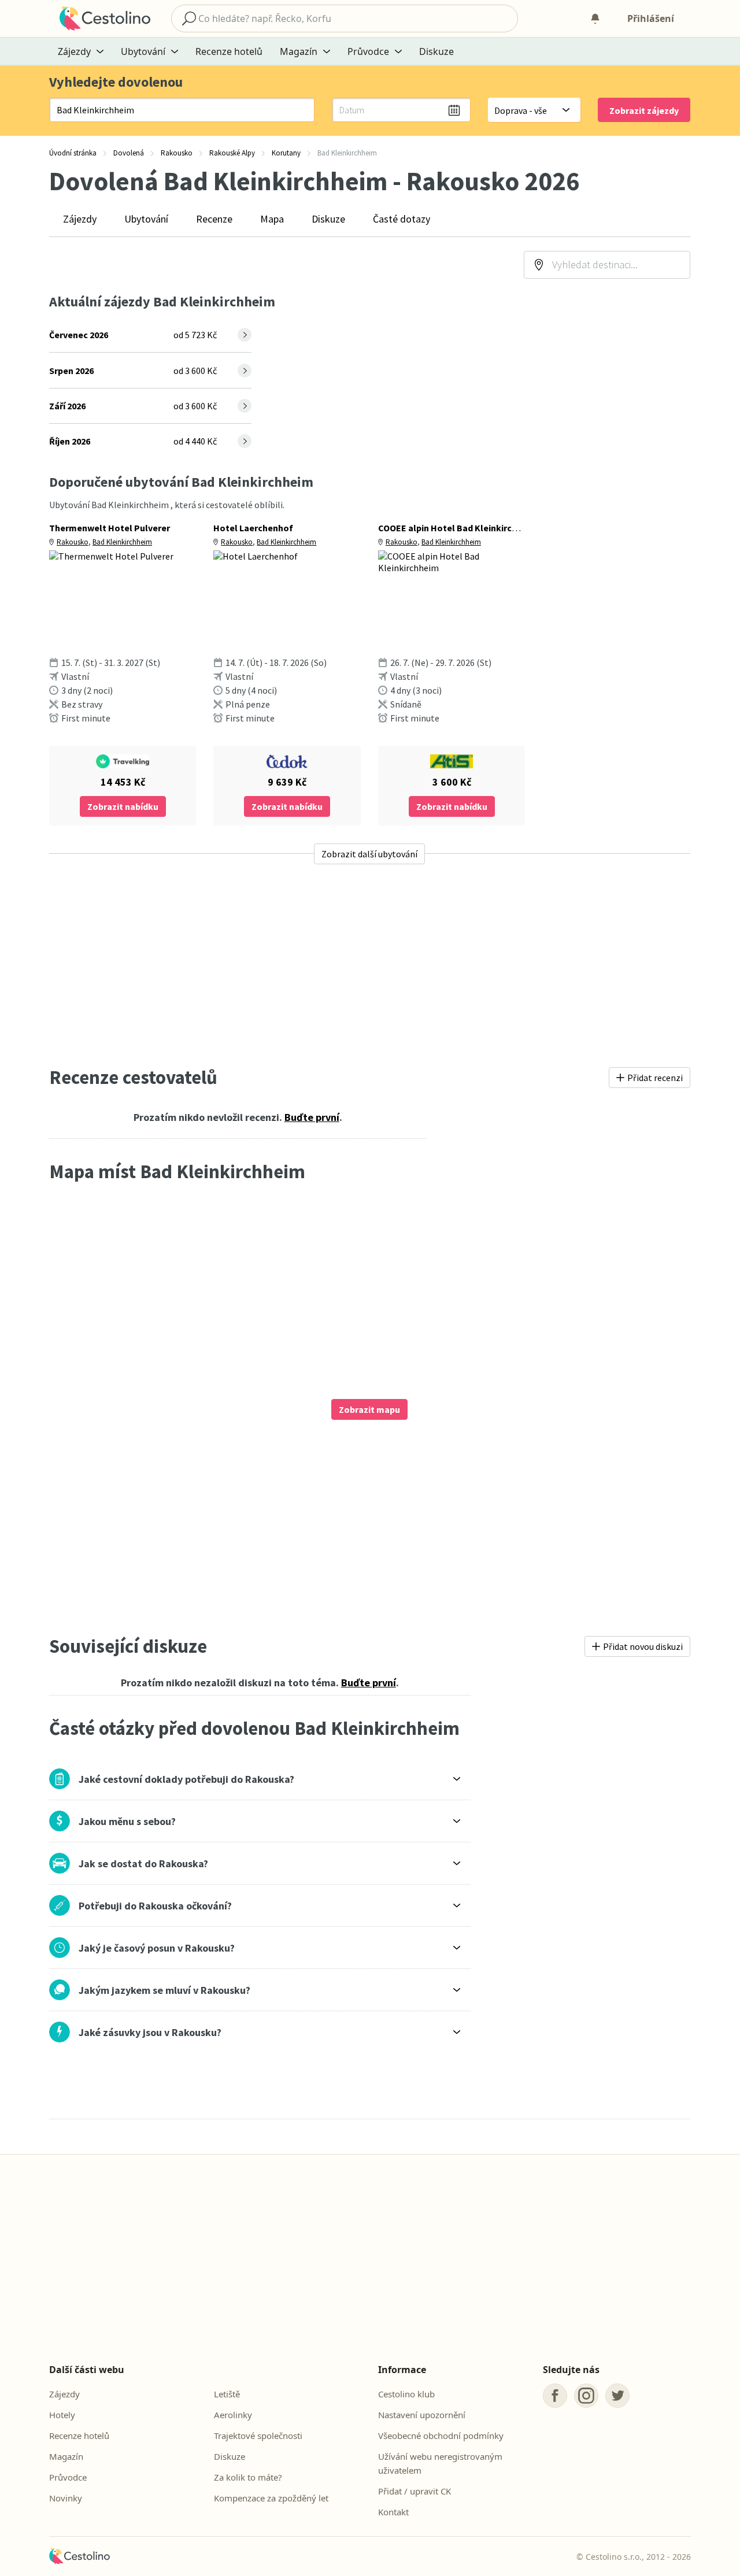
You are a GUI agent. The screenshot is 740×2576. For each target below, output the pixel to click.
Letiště (227, 2394)
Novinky (66, 2498)
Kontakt (393, 2512)
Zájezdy (80, 219)
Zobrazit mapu (369, 1409)
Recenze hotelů (229, 51)
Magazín (66, 2456)
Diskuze (436, 51)
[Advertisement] (370, 965)
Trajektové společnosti (258, 2436)
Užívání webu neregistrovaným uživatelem (440, 2463)
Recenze (214, 219)
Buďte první (312, 1117)
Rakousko (73, 542)
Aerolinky (233, 2415)
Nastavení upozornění (422, 2415)
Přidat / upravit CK (415, 2491)
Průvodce (68, 2477)
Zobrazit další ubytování (369, 854)
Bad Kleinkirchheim (122, 542)
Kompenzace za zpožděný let (271, 2498)
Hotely (62, 2415)
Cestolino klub (406, 2394)
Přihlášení (651, 18)
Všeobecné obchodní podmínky (441, 2436)
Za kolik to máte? (248, 2477)
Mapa (272, 219)
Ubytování (146, 219)
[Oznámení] (595, 18)
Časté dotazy (402, 219)
